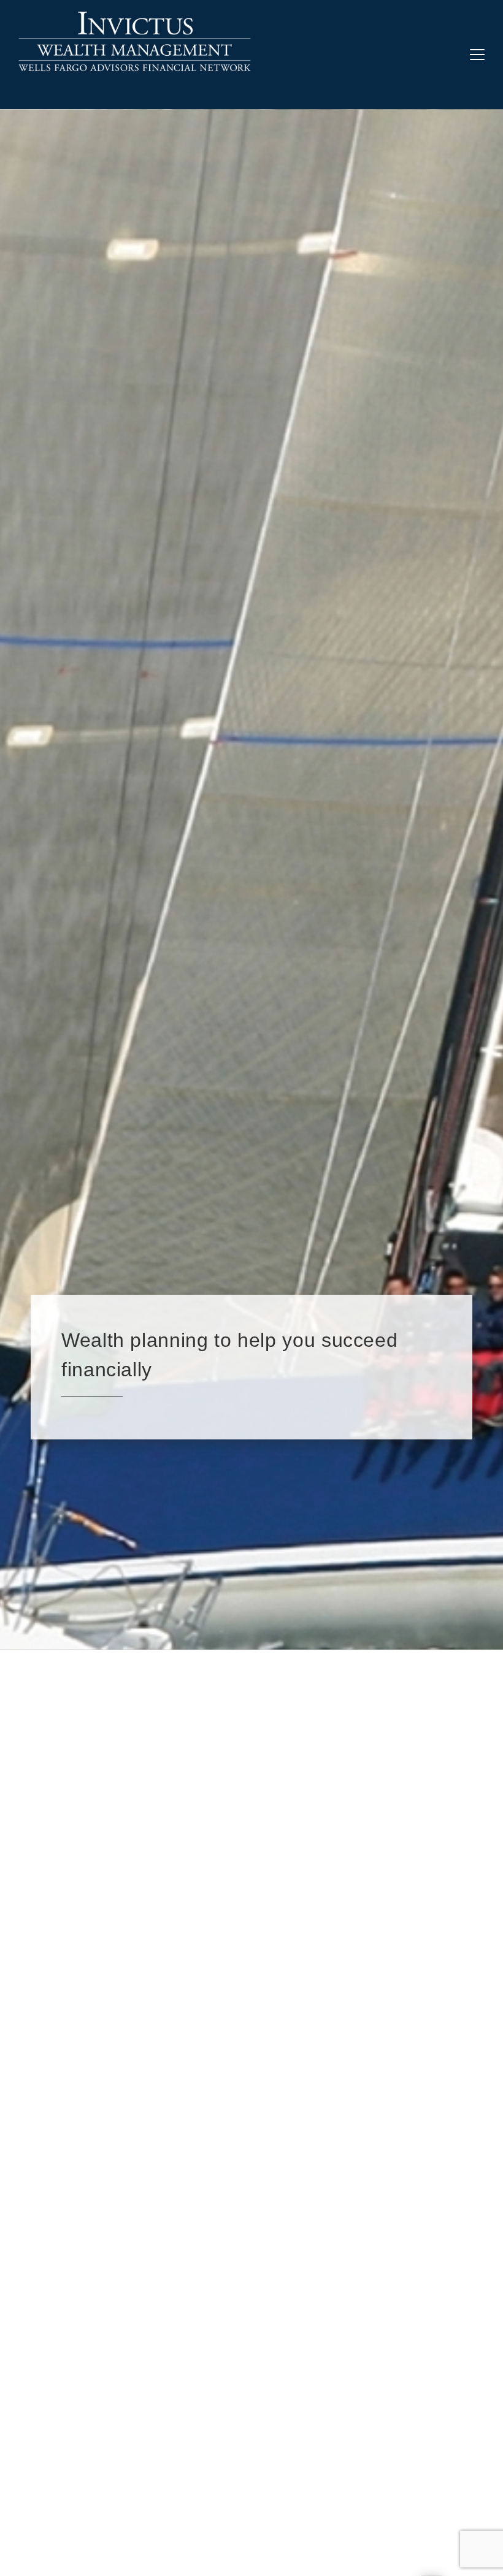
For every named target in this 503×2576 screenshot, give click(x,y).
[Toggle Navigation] (477, 55)
